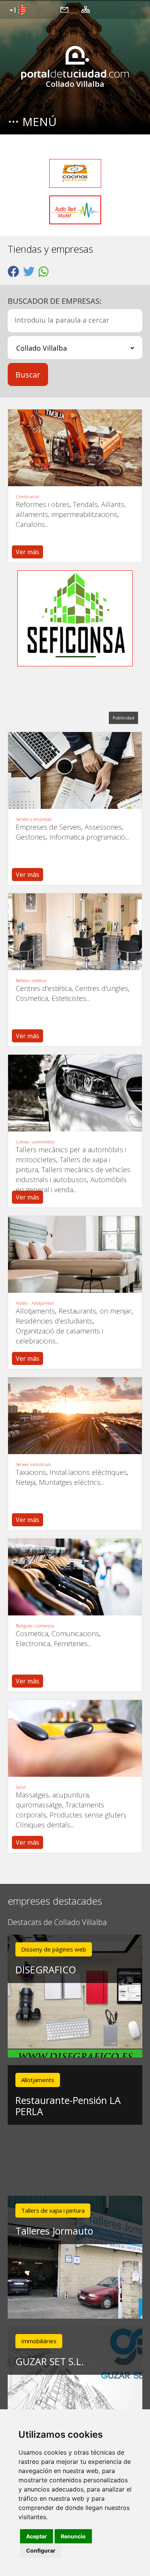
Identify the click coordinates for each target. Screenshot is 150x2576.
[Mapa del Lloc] (86, 9)
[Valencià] (17, 10)
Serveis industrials (33, 1464)
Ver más (27, 552)
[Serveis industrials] (75, 1416)
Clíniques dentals (43, 1825)
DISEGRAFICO (46, 1970)
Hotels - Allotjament (35, 1303)
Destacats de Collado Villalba (57, 1922)
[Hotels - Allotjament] (75, 1254)
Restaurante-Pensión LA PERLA (68, 2106)
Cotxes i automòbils (35, 1142)
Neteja (26, 1482)
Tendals (85, 504)
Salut (21, 1787)
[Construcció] (75, 448)
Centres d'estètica (44, 988)
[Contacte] (64, 9)
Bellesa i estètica (31, 980)
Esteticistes (69, 998)
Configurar (41, 2550)
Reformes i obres (43, 504)
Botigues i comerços (35, 1626)
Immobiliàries (39, 2341)
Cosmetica (32, 998)
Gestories (31, 837)
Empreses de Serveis (48, 827)
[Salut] (75, 1738)
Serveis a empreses (34, 819)
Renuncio (73, 2536)
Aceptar (37, 2536)
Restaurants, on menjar (95, 1311)
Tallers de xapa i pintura (53, 2210)
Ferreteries (71, 1643)
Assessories (103, 827)
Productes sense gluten (87, 1815)
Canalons (30, 524)
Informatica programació (87, 837)
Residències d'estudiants (54, 1321)
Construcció (27, 496)
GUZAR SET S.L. (50, 2361)
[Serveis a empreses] (75, 770)
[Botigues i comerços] (75, 1577)
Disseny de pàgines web (54, 1949)
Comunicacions (75, 1633)
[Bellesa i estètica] (75, 932)
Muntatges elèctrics (70, 1482)
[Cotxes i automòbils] (75, 1093)
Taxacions (31, 1472)
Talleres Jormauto (54, 2231)
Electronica (33, 1643)
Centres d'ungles (102, 988)
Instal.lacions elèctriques (88, 1472)
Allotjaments (35, 1311)
